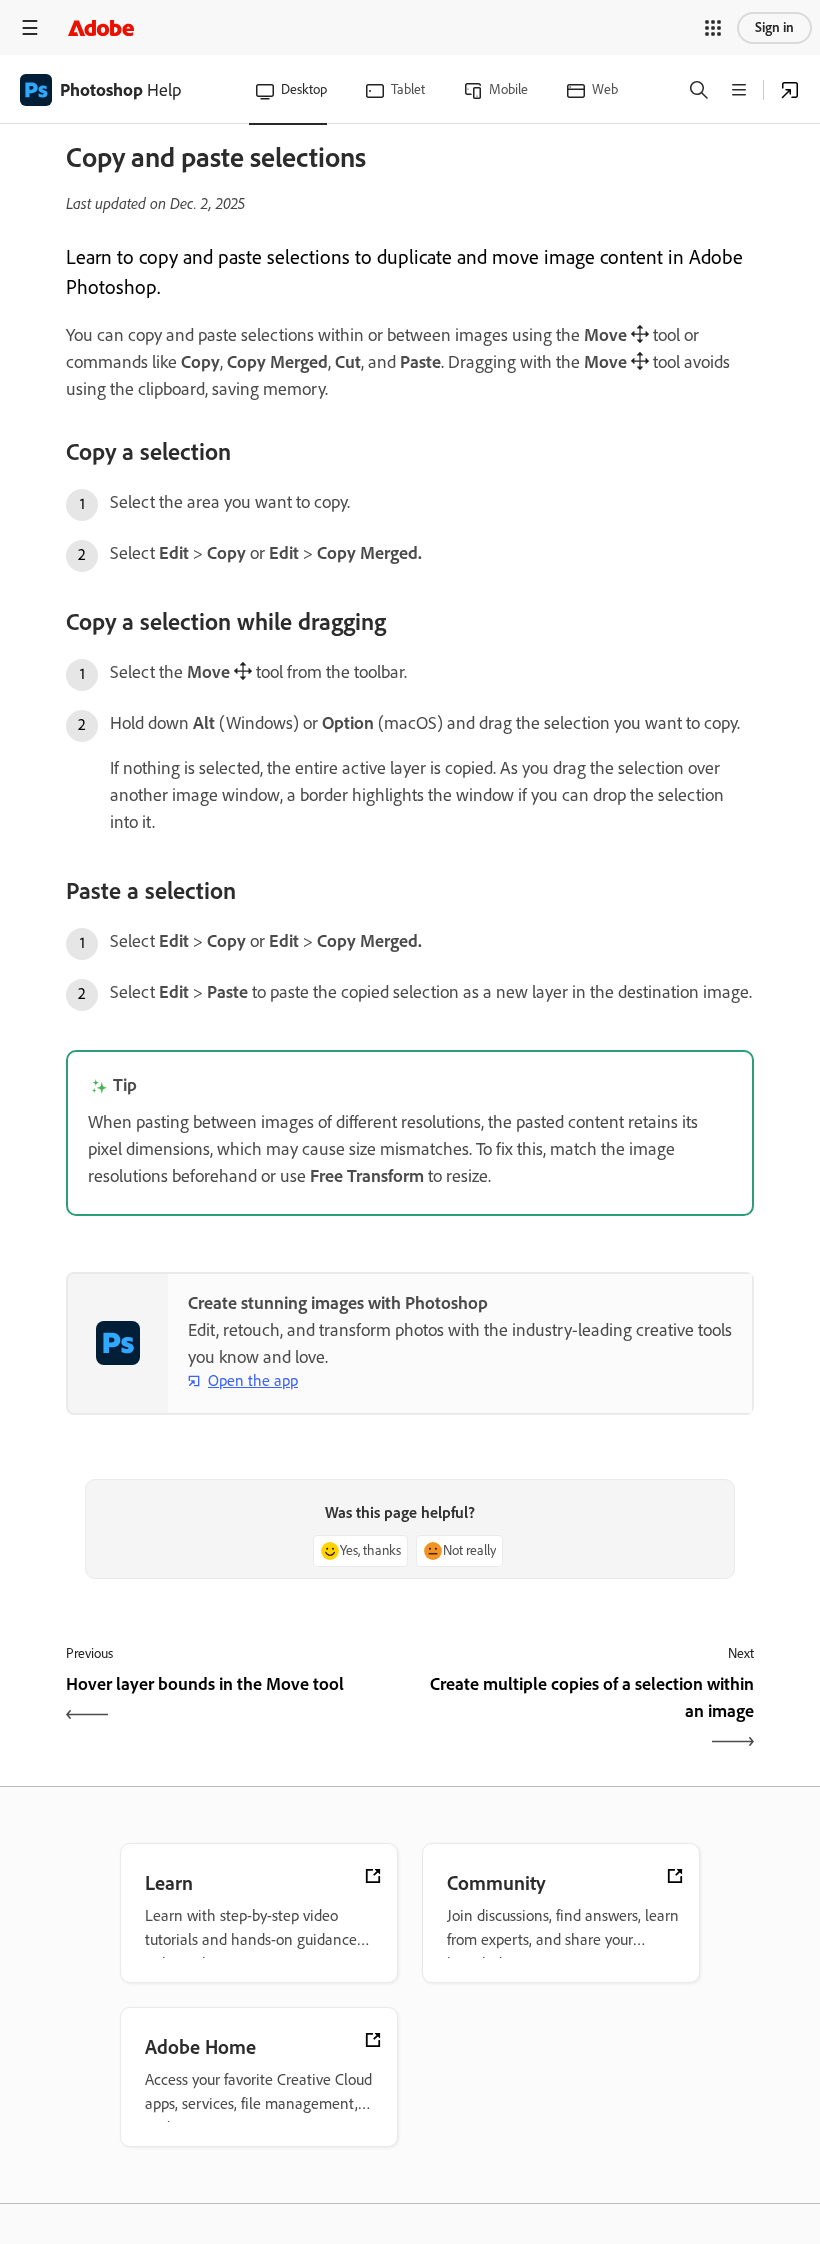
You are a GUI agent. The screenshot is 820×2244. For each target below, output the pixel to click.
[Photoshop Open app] (790, 90)
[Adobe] (101, 27)
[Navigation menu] (30, 27)
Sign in (774, 27)
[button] (713, 28)
